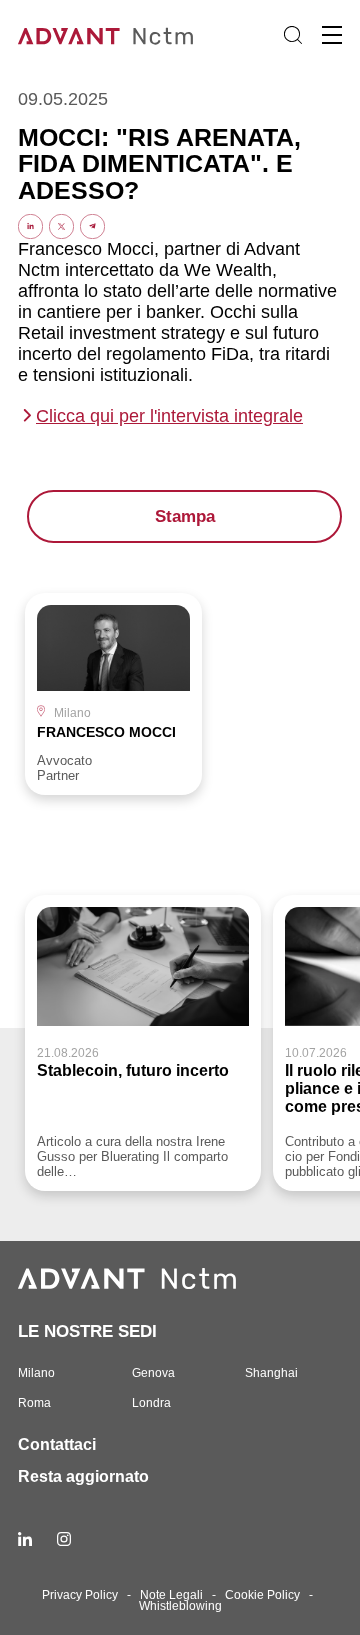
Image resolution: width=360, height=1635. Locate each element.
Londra (151, 1403)
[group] (113, 694)
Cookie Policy (262, 1595)
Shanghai (271, 1373)
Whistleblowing (180, 1606)
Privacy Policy (80, 1595)
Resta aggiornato (83, 1476)
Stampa (185, 516)
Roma (34, 1403)
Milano (36, 1373)
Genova (153, 1373)
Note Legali (171, 1595)
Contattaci (57, 1444)
